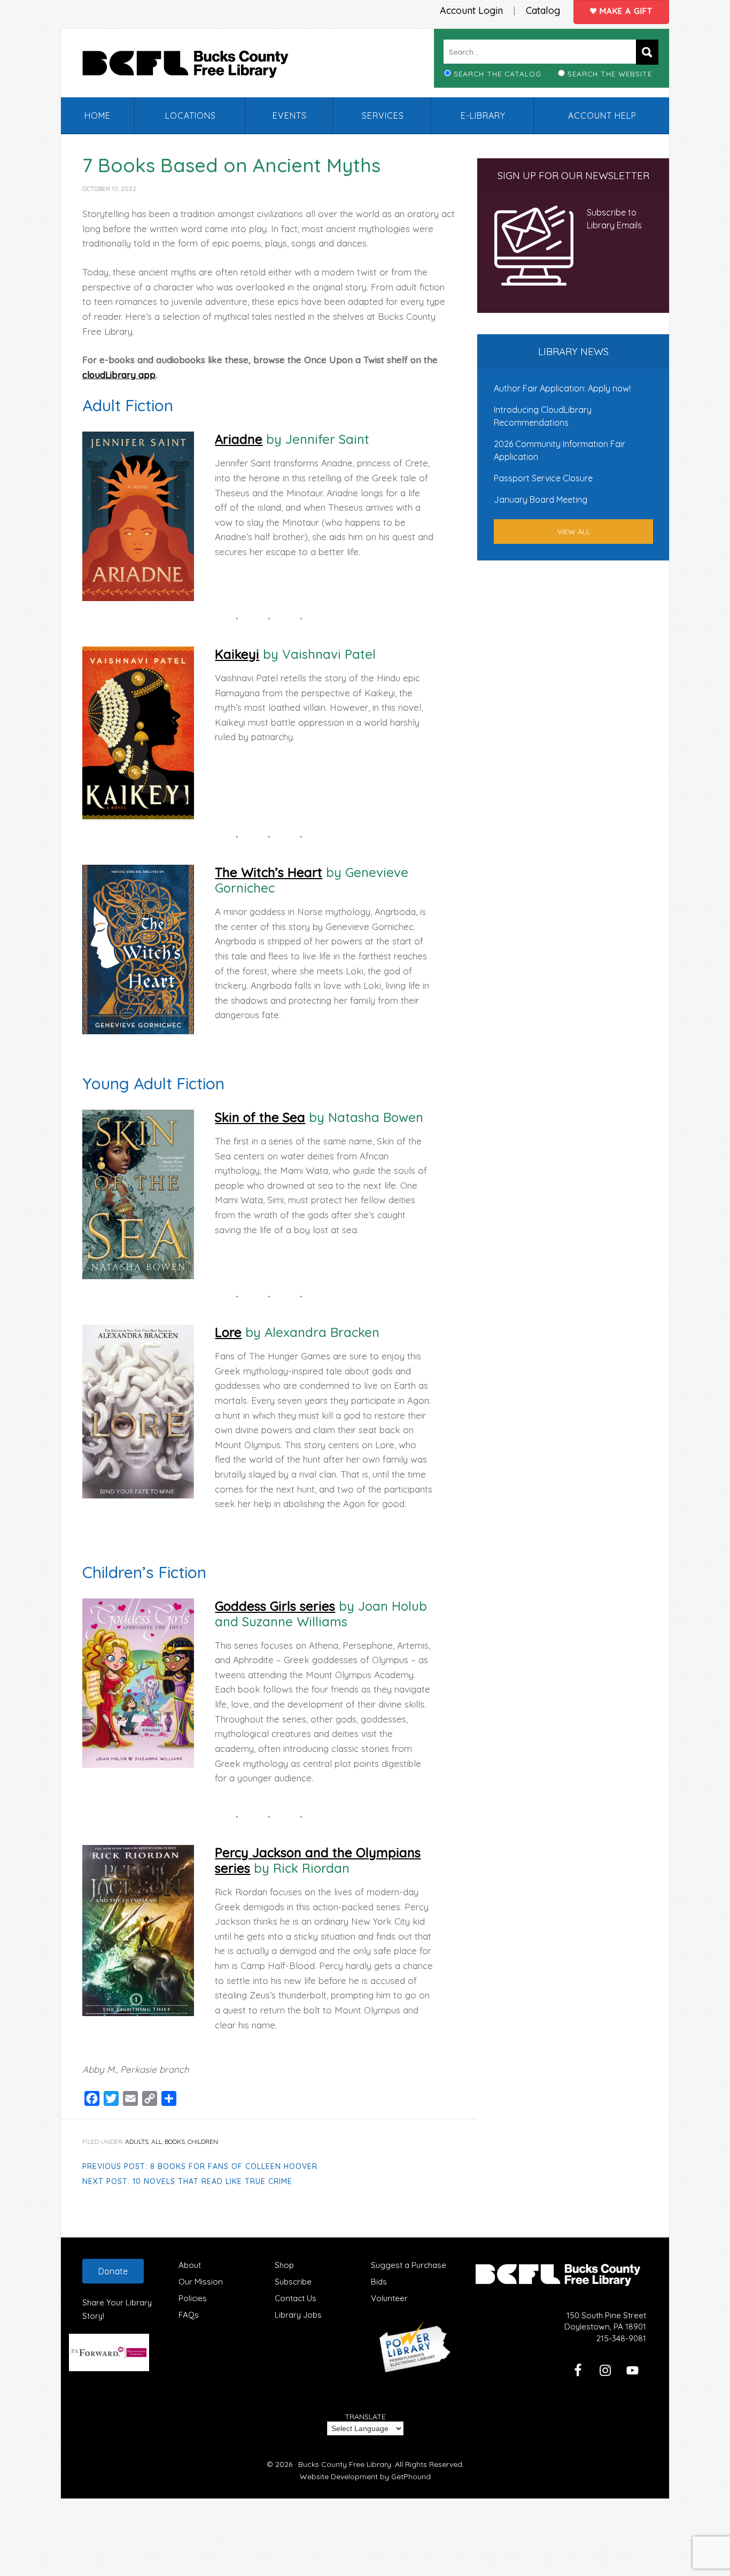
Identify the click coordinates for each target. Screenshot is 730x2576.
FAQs (189, 2315)
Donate (113, 2271)
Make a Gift (625, 11)
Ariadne (239, 439)
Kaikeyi (237, 654)
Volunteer (389, 2298)
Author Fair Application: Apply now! (562, 388)
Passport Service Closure (543, 478)
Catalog (543, 10)
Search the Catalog (498, 74)
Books (175, 2141)
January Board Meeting (541, 499)
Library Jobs (298, 2315)
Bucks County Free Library (196, 66)
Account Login (471, 10)
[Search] (647, 52)
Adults (137, 2141)
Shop (284, 2265)
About (190, 2265)
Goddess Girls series (275, 1606)
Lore (228, 1332)
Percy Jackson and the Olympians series (318, 1860)
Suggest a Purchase (409, 2265)
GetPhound (411, 2477)
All (157, 2141)
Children (203, 2141)
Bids (379, 2282)
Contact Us (296, 2298)
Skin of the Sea (260, 1117)
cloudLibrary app (119, 375)
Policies (193, 2298)
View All (574, 532)
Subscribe (293, 2282)
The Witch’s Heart (269, 872)
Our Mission (201, 2282)
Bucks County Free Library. (345, 2464)
